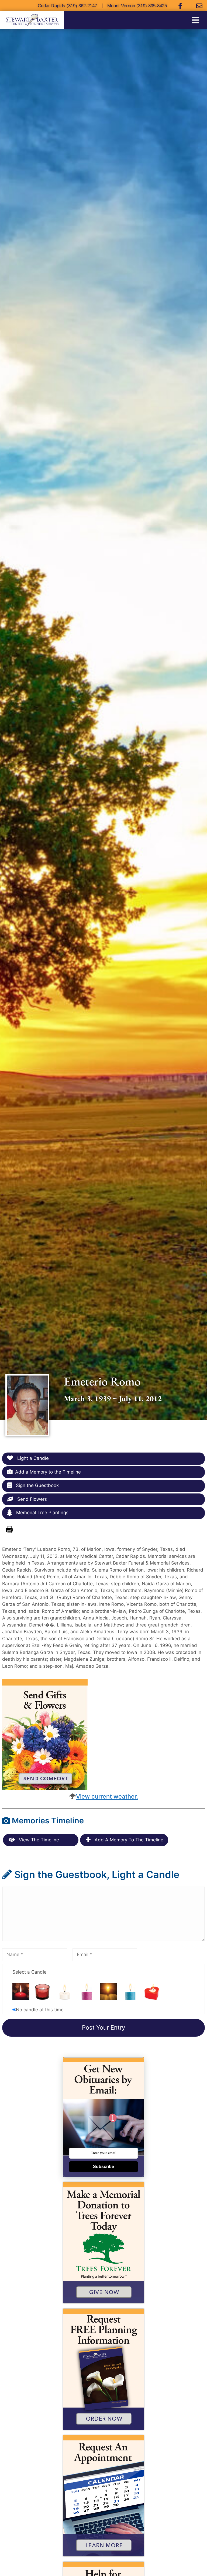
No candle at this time (40, 2010)
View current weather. (107, 1796)
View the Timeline (38, 1840)
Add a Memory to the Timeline (48, 1472)
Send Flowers (31, 1499)
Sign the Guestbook (37, 1485)
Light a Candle (32, 1458)
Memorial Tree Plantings (42, 1513)
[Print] (9, 1530)
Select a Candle (30, 1972)
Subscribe (103, 2167)
